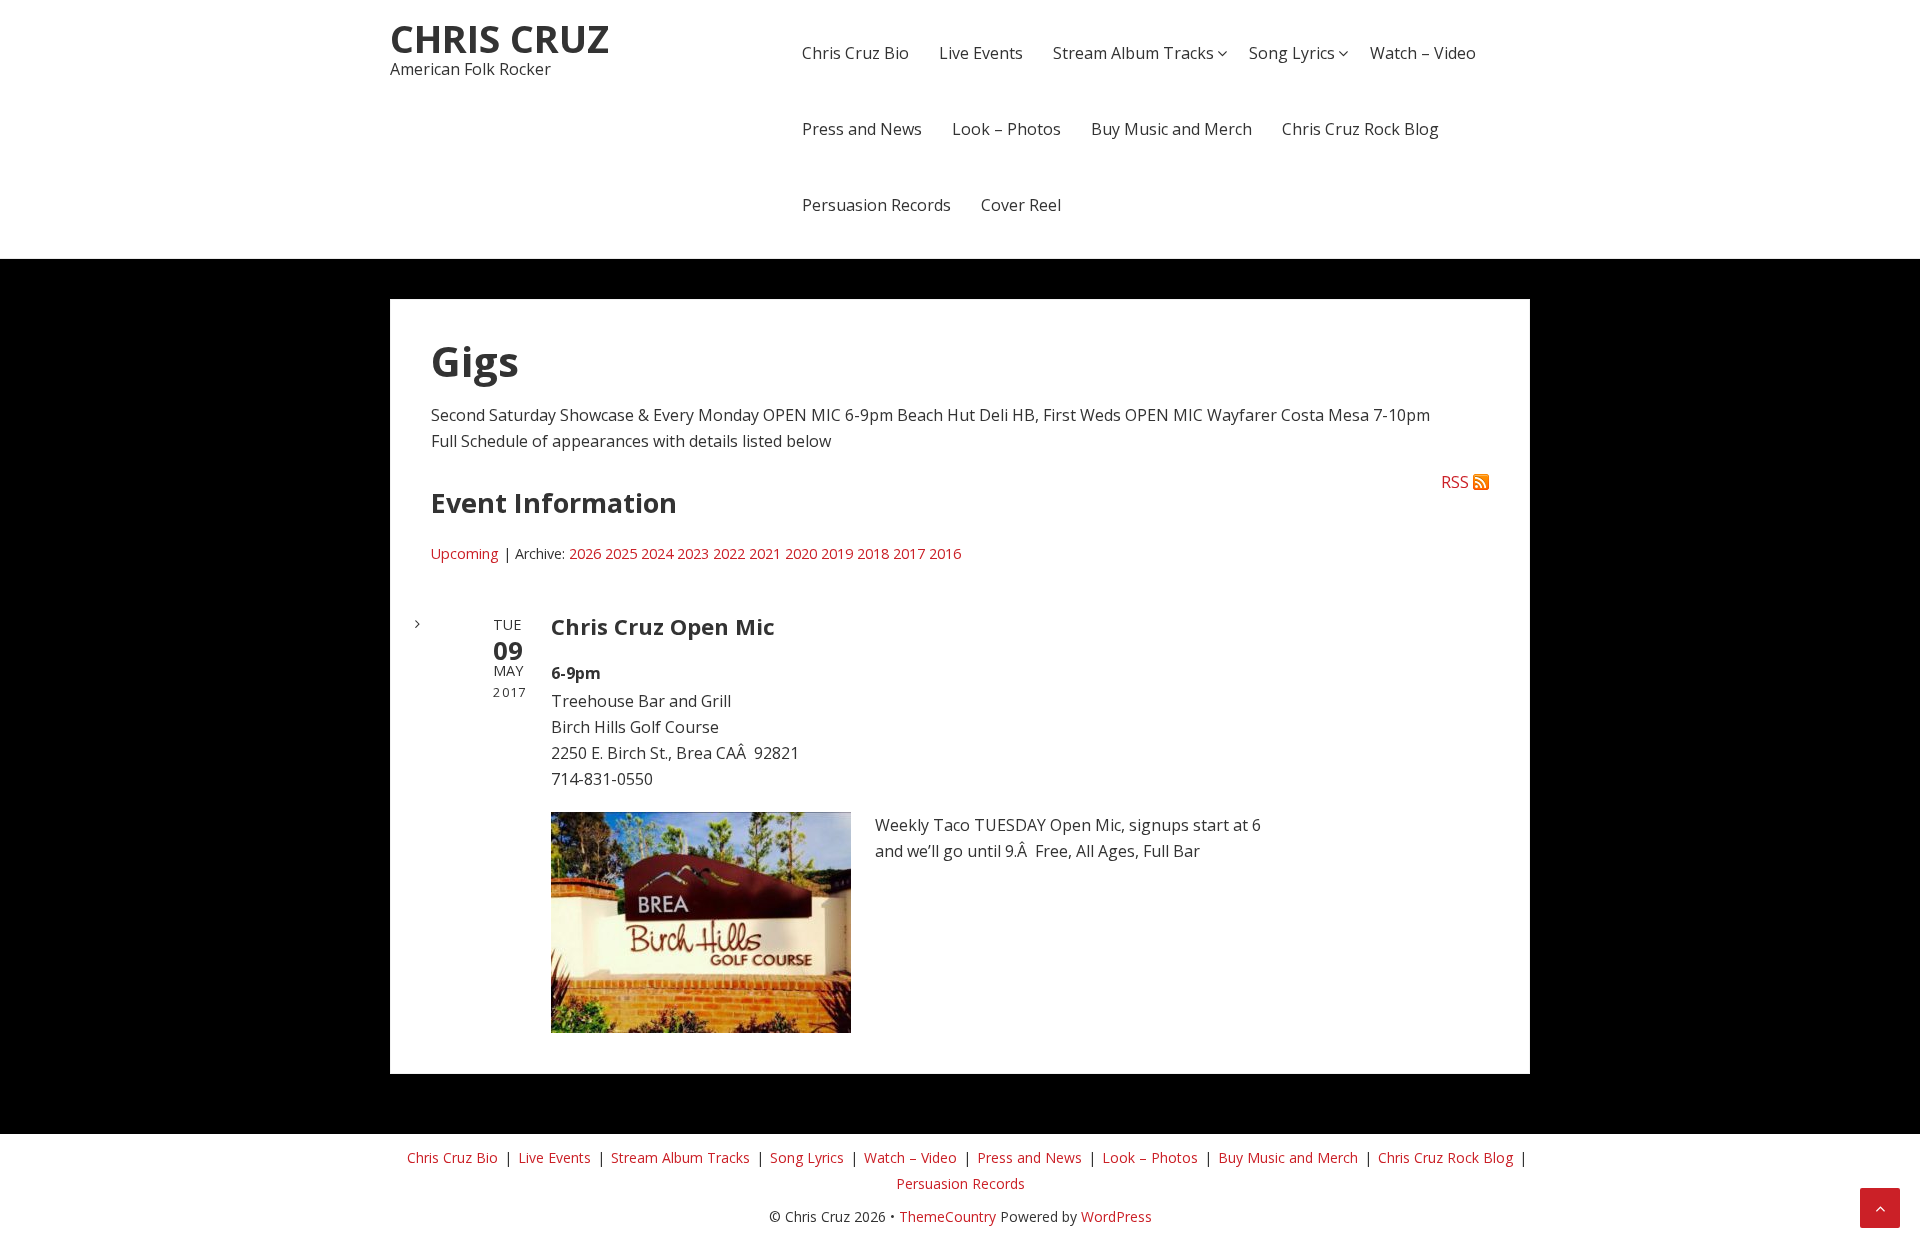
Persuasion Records (876, 205)
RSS (1455, 482)
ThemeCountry (947, 1216)
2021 (765, 553)
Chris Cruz (499, 38)
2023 (693, 553)
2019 (837, 553)
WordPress (1116, 1216)
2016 (945, 553)
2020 (801, 553)
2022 (729, 553)
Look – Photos (1006, 129)
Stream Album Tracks (1133, 53)
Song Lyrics (1292, 53)
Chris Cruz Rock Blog (1360, 129)
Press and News (862, 129)
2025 (621, 553)
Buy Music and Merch (1171, 129)
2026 (585, 553)
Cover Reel (1021, 205)
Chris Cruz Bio (855, 53)
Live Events (981, 53)
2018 (873, 553)
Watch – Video (1423, 53)
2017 (909, 553)
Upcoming (465, 553)
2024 (657, 553)
